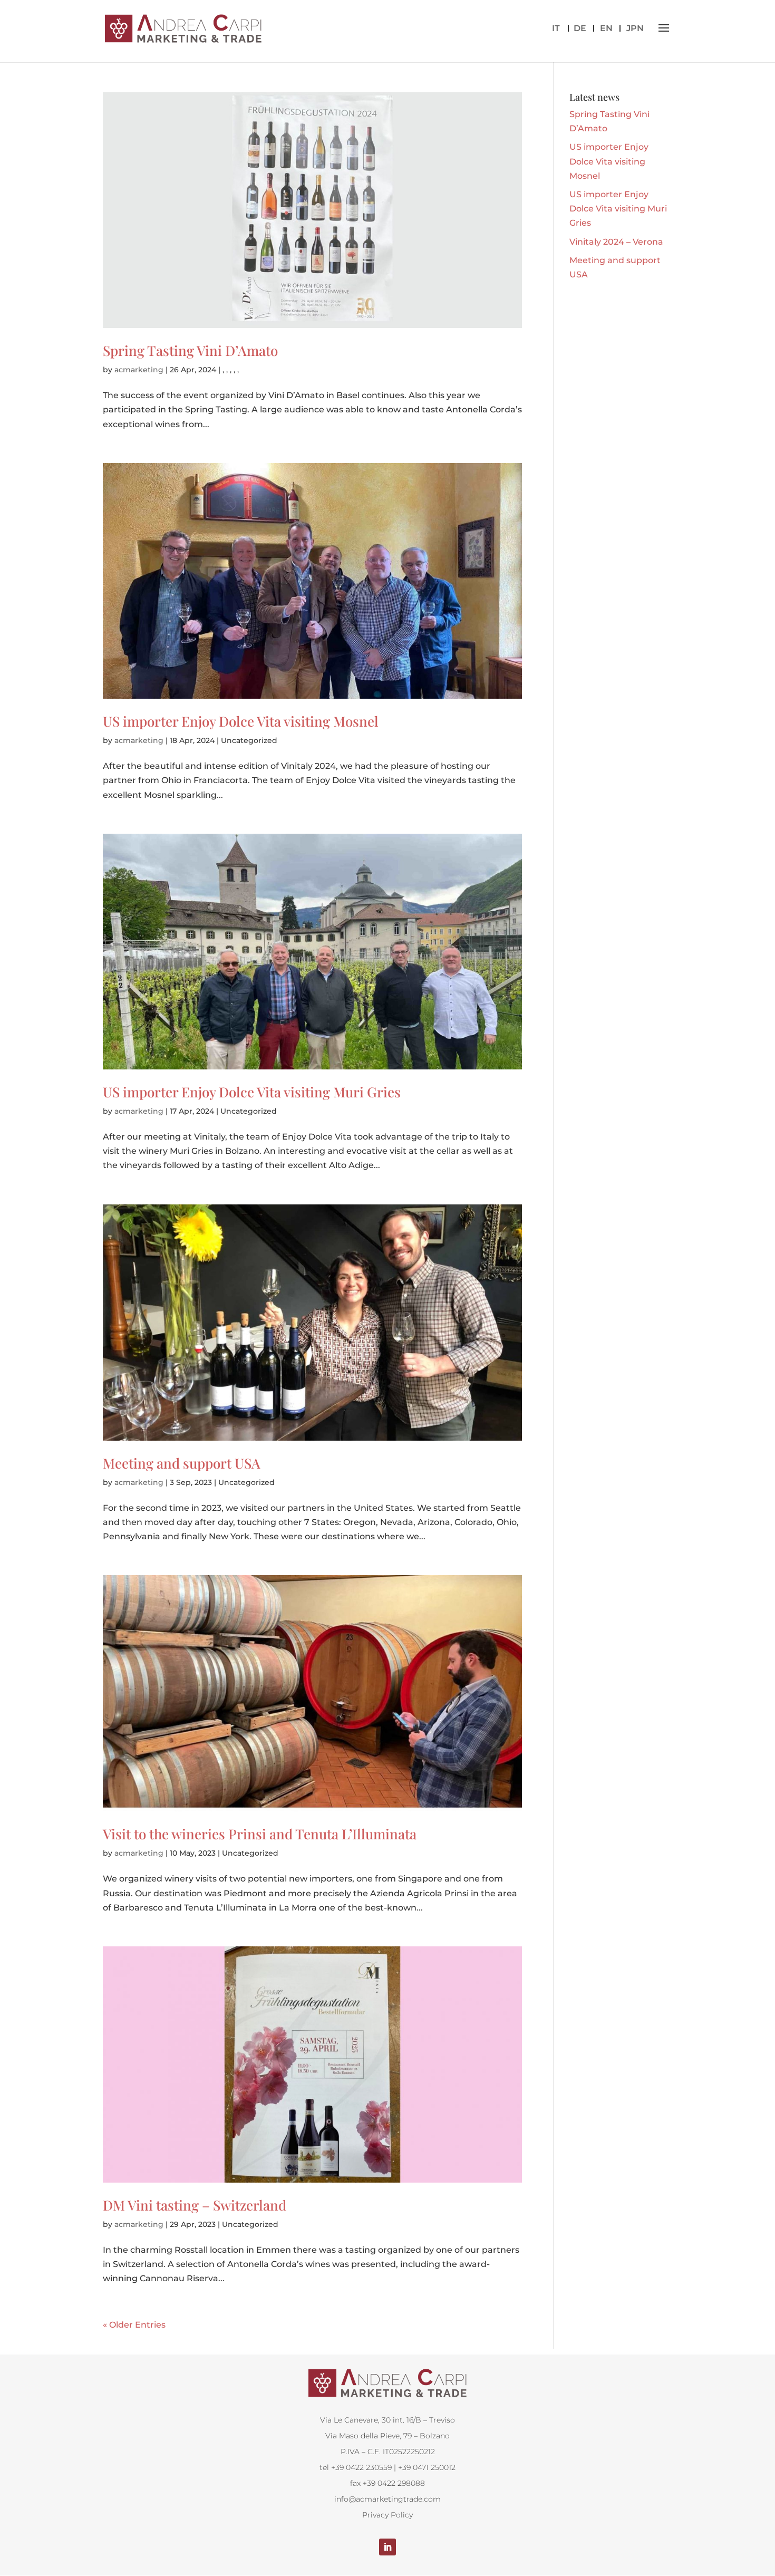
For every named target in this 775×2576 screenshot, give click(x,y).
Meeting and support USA (182, 1463)
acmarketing (139, 370)
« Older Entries (134, 2325)
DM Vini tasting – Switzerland (195, 2205)
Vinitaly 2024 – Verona (616, 242)
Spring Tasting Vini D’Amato (190, 350)
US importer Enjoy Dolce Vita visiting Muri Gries (252, 1092)
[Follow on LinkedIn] (387, 2547)
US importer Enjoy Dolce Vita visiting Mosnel (241, 721)
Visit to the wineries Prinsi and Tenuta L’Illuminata (260, 1834)
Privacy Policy (387, 2515)
